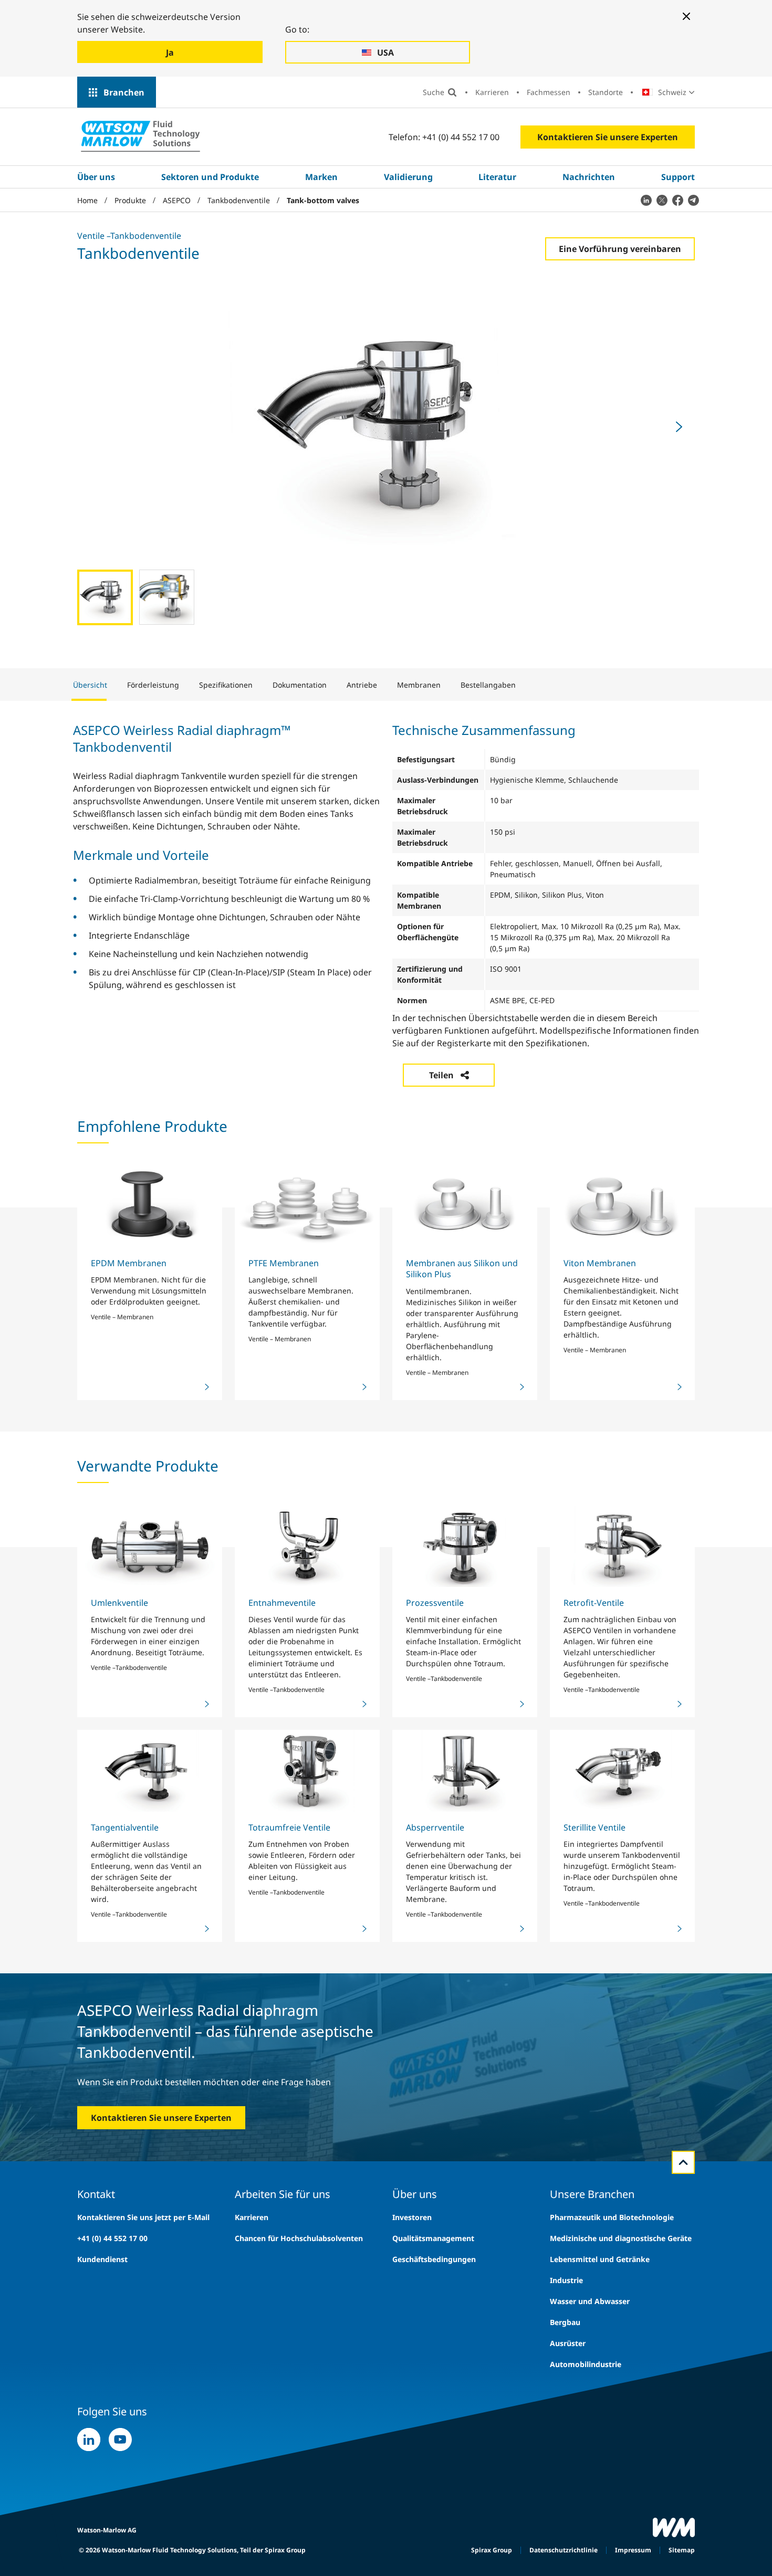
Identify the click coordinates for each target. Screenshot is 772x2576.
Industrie (566, 2280)
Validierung (408, 177)
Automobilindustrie (586, 2364)
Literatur (497, 177)
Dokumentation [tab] (300, 685)
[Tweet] (662, 200)
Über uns (96, 177)
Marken (321, 177)
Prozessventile (435, 1603)
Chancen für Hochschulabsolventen (299, 2238)
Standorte (606, 92)
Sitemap (682, 2550)
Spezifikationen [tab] (226, 685)
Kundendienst (102, 2259)
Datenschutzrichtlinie (564, 2550)
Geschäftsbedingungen (434, 2259)
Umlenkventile (119, 1603)
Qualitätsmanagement (433, 2238)
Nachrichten (589, 177)
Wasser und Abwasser (590, 2301)
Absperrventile (435, 1827)
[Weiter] (679, 427)
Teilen (441, 1075)
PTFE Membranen (284, 1263)
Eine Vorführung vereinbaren (620, 249)
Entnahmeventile (282, 1603)
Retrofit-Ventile (594, 1603)
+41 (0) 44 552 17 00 (112, 2238)
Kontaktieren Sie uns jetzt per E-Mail (143, 2217)
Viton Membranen (600, 1263)
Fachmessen (549, 92)
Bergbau (565, 2322)
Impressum (633, 2550)
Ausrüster (568, 2343)
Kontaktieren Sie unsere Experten (608, 137)
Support (678, 177)
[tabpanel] (386, 896)
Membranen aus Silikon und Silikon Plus (462, 1269)
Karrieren (492, 92)
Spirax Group (492, 2550)
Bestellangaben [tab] (488, 685)
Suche (434, 92)
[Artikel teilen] (646, 200)
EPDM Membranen (129, 1263)
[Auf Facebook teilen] (677, 200)
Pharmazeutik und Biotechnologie (612, 2217)
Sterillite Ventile (594, 1827)
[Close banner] (686, 16)
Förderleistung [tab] (153, 685)
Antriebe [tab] (362, 685)
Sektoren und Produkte (210, 177)
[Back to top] (683, 2162)
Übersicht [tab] (90, 685)
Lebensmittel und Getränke (600, 2259)
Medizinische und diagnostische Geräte (621, 2238)
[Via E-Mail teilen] (693, 200)
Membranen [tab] (419, 685)
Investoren (412, 2217)
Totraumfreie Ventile (289, 1827)
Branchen (124, 92)
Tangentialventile (125, 1827)
